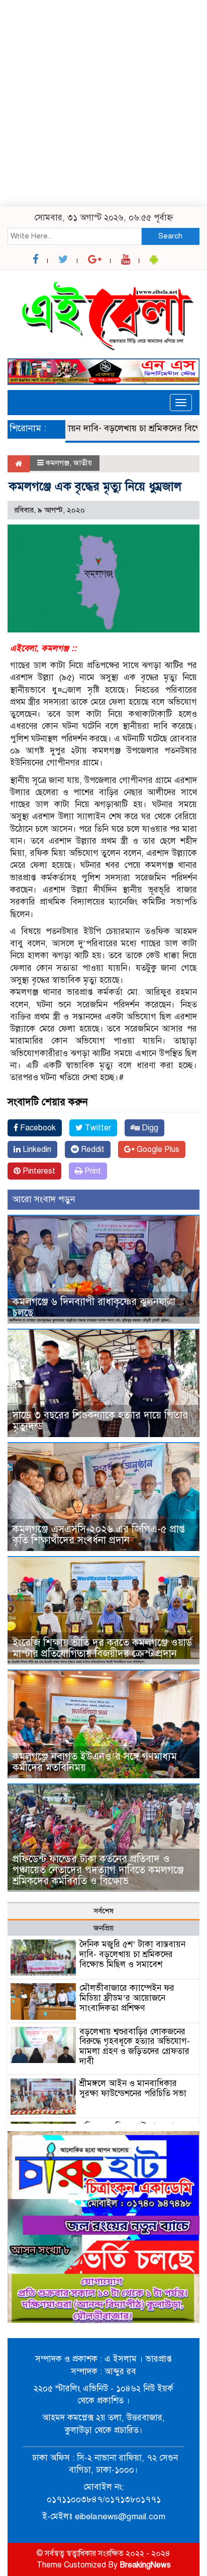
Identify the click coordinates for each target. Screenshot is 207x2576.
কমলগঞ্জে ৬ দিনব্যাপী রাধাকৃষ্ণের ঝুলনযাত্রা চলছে (94, 1307)
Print (92, 1171)
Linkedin (36, 1149)
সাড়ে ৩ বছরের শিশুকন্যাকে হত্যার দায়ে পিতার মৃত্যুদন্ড (100, 1421)
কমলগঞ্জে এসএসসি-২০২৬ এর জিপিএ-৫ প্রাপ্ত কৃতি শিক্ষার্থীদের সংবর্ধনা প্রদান (99, 1535)
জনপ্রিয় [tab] (103, 1928)
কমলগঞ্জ (58, 463)
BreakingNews (145, 2565)
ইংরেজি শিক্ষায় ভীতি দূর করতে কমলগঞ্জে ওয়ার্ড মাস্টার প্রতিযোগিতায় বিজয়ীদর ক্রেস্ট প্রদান (102, 1648)
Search (170, 236)
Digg (149, 1128)
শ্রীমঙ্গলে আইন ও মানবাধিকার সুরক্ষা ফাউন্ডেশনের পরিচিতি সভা (133, 2088)
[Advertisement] (103, 103)
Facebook (37, 1128)
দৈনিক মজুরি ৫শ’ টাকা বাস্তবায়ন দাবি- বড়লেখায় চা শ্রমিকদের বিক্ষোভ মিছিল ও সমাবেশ (132, 1954)
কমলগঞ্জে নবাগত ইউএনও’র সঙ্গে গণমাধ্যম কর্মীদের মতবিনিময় (95, 1762)
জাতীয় (83, 463)
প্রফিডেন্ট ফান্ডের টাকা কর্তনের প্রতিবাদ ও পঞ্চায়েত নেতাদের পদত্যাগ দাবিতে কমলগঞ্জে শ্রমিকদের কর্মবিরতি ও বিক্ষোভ (98, 1870)
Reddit (92, 1149)
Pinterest (38, 1171)
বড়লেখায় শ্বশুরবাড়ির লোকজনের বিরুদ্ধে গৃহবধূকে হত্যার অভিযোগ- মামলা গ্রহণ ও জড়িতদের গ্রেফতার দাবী (135, 2046)
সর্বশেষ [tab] (103, 1911)
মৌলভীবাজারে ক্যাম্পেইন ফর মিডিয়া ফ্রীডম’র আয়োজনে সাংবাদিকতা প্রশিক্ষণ (127, 1998)
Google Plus (157, 1149)
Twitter (97, 1128)
